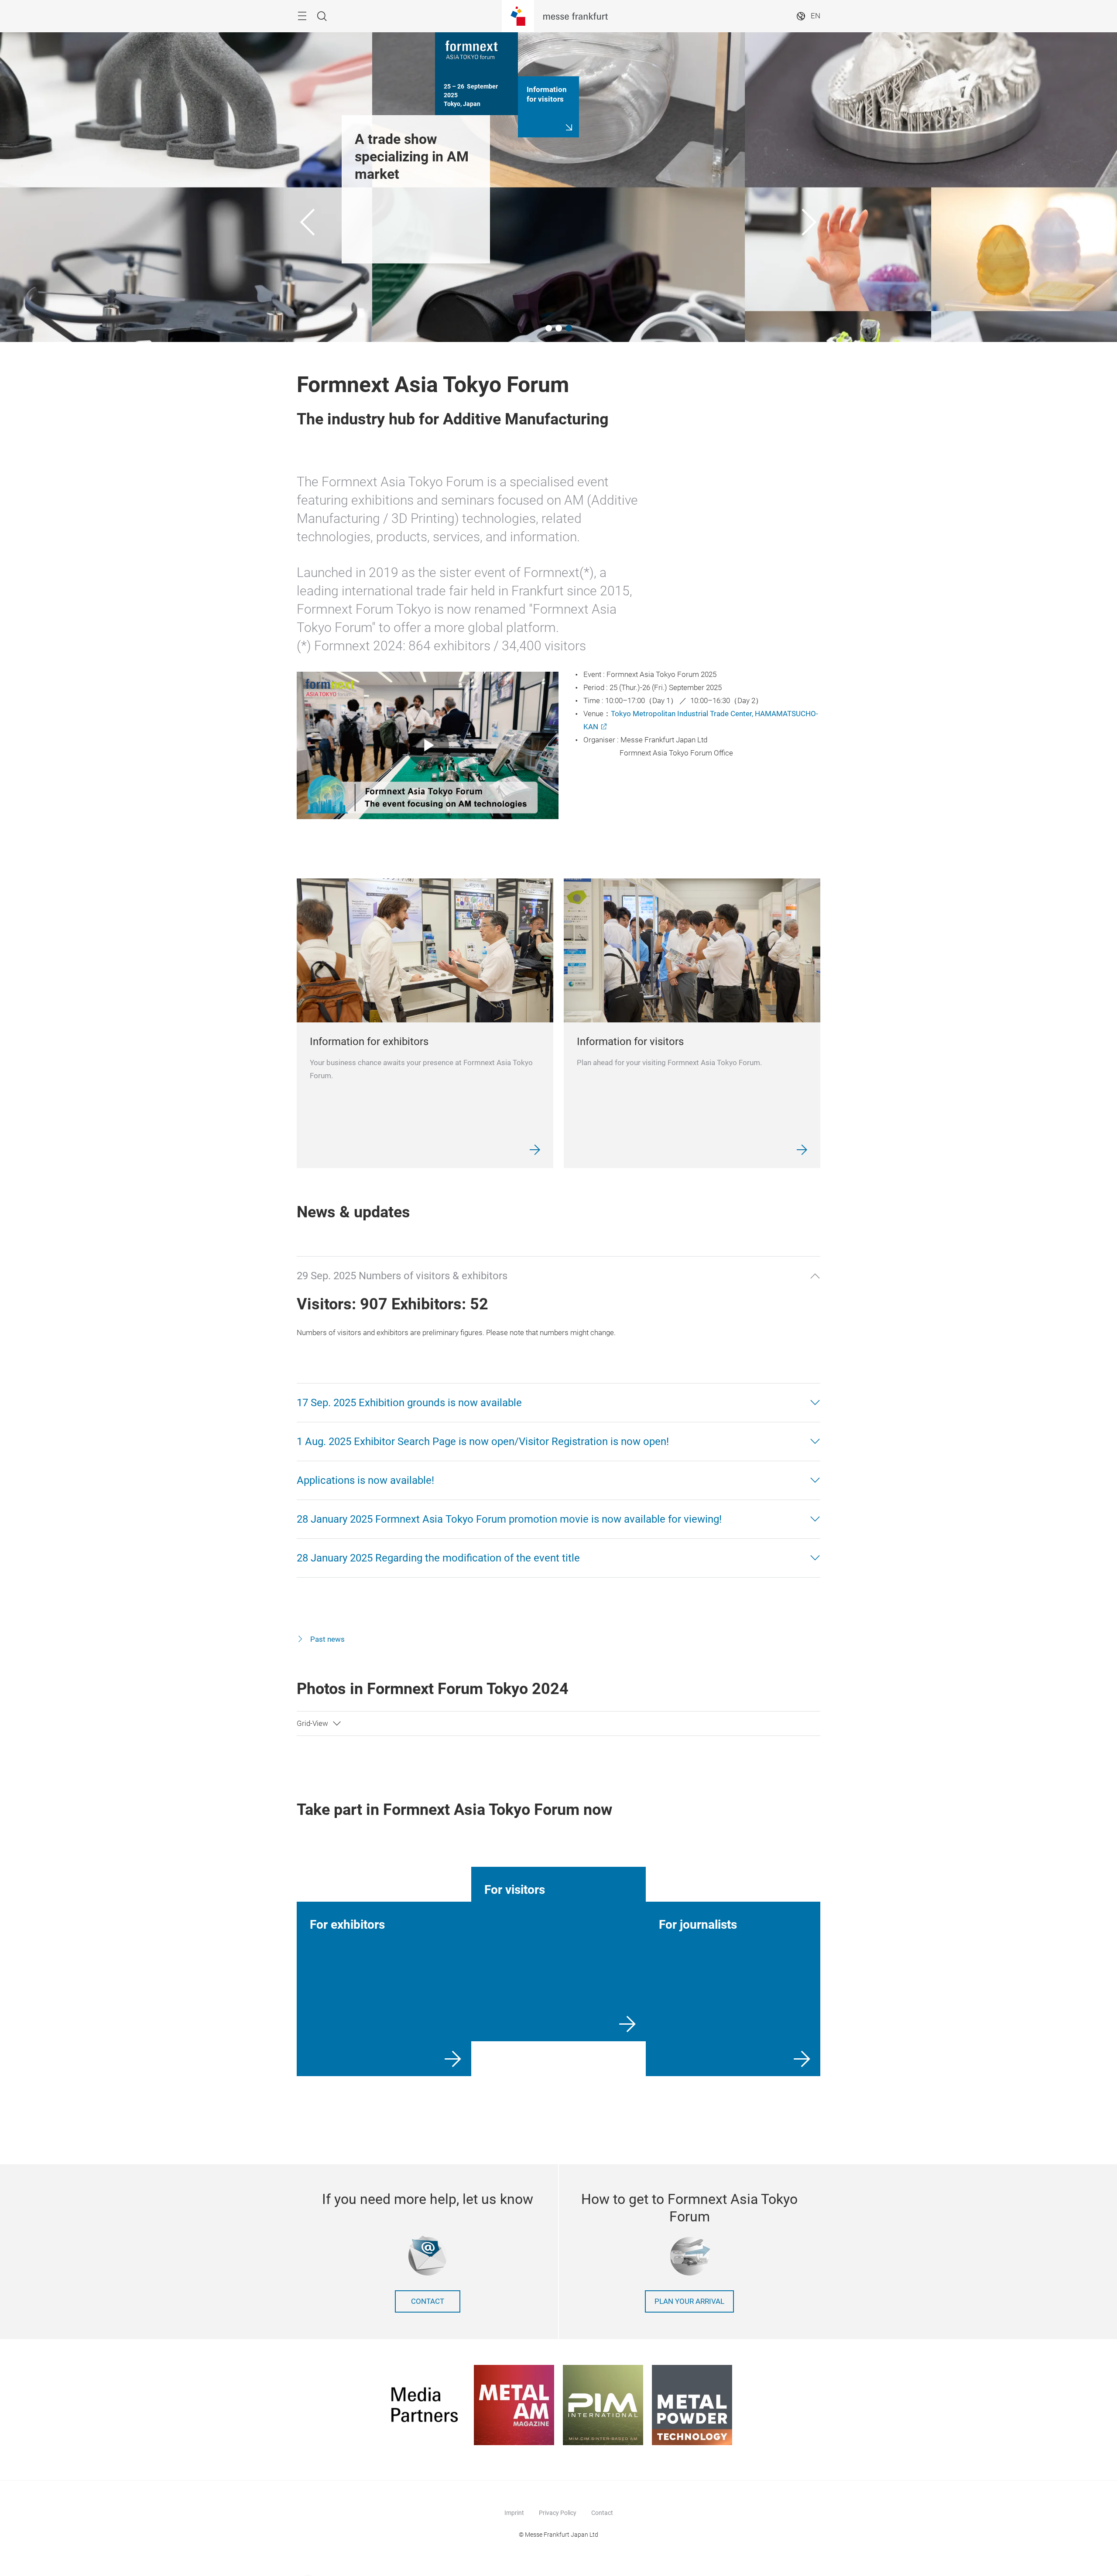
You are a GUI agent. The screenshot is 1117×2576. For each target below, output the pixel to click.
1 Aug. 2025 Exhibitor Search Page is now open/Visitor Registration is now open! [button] (483, 1442)
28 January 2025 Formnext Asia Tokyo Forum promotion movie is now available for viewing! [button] (509, 1519)
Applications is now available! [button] (365, 1480)
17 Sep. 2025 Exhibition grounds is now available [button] (409, 1403)
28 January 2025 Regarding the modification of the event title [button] (438, 1558)
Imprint (514, 2513)
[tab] (558, 1276)
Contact (428, 2301)
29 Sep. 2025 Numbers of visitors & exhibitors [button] (402, 1276)
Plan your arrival (689, 2301)
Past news (327, 1639)
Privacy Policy (558, 2513)
